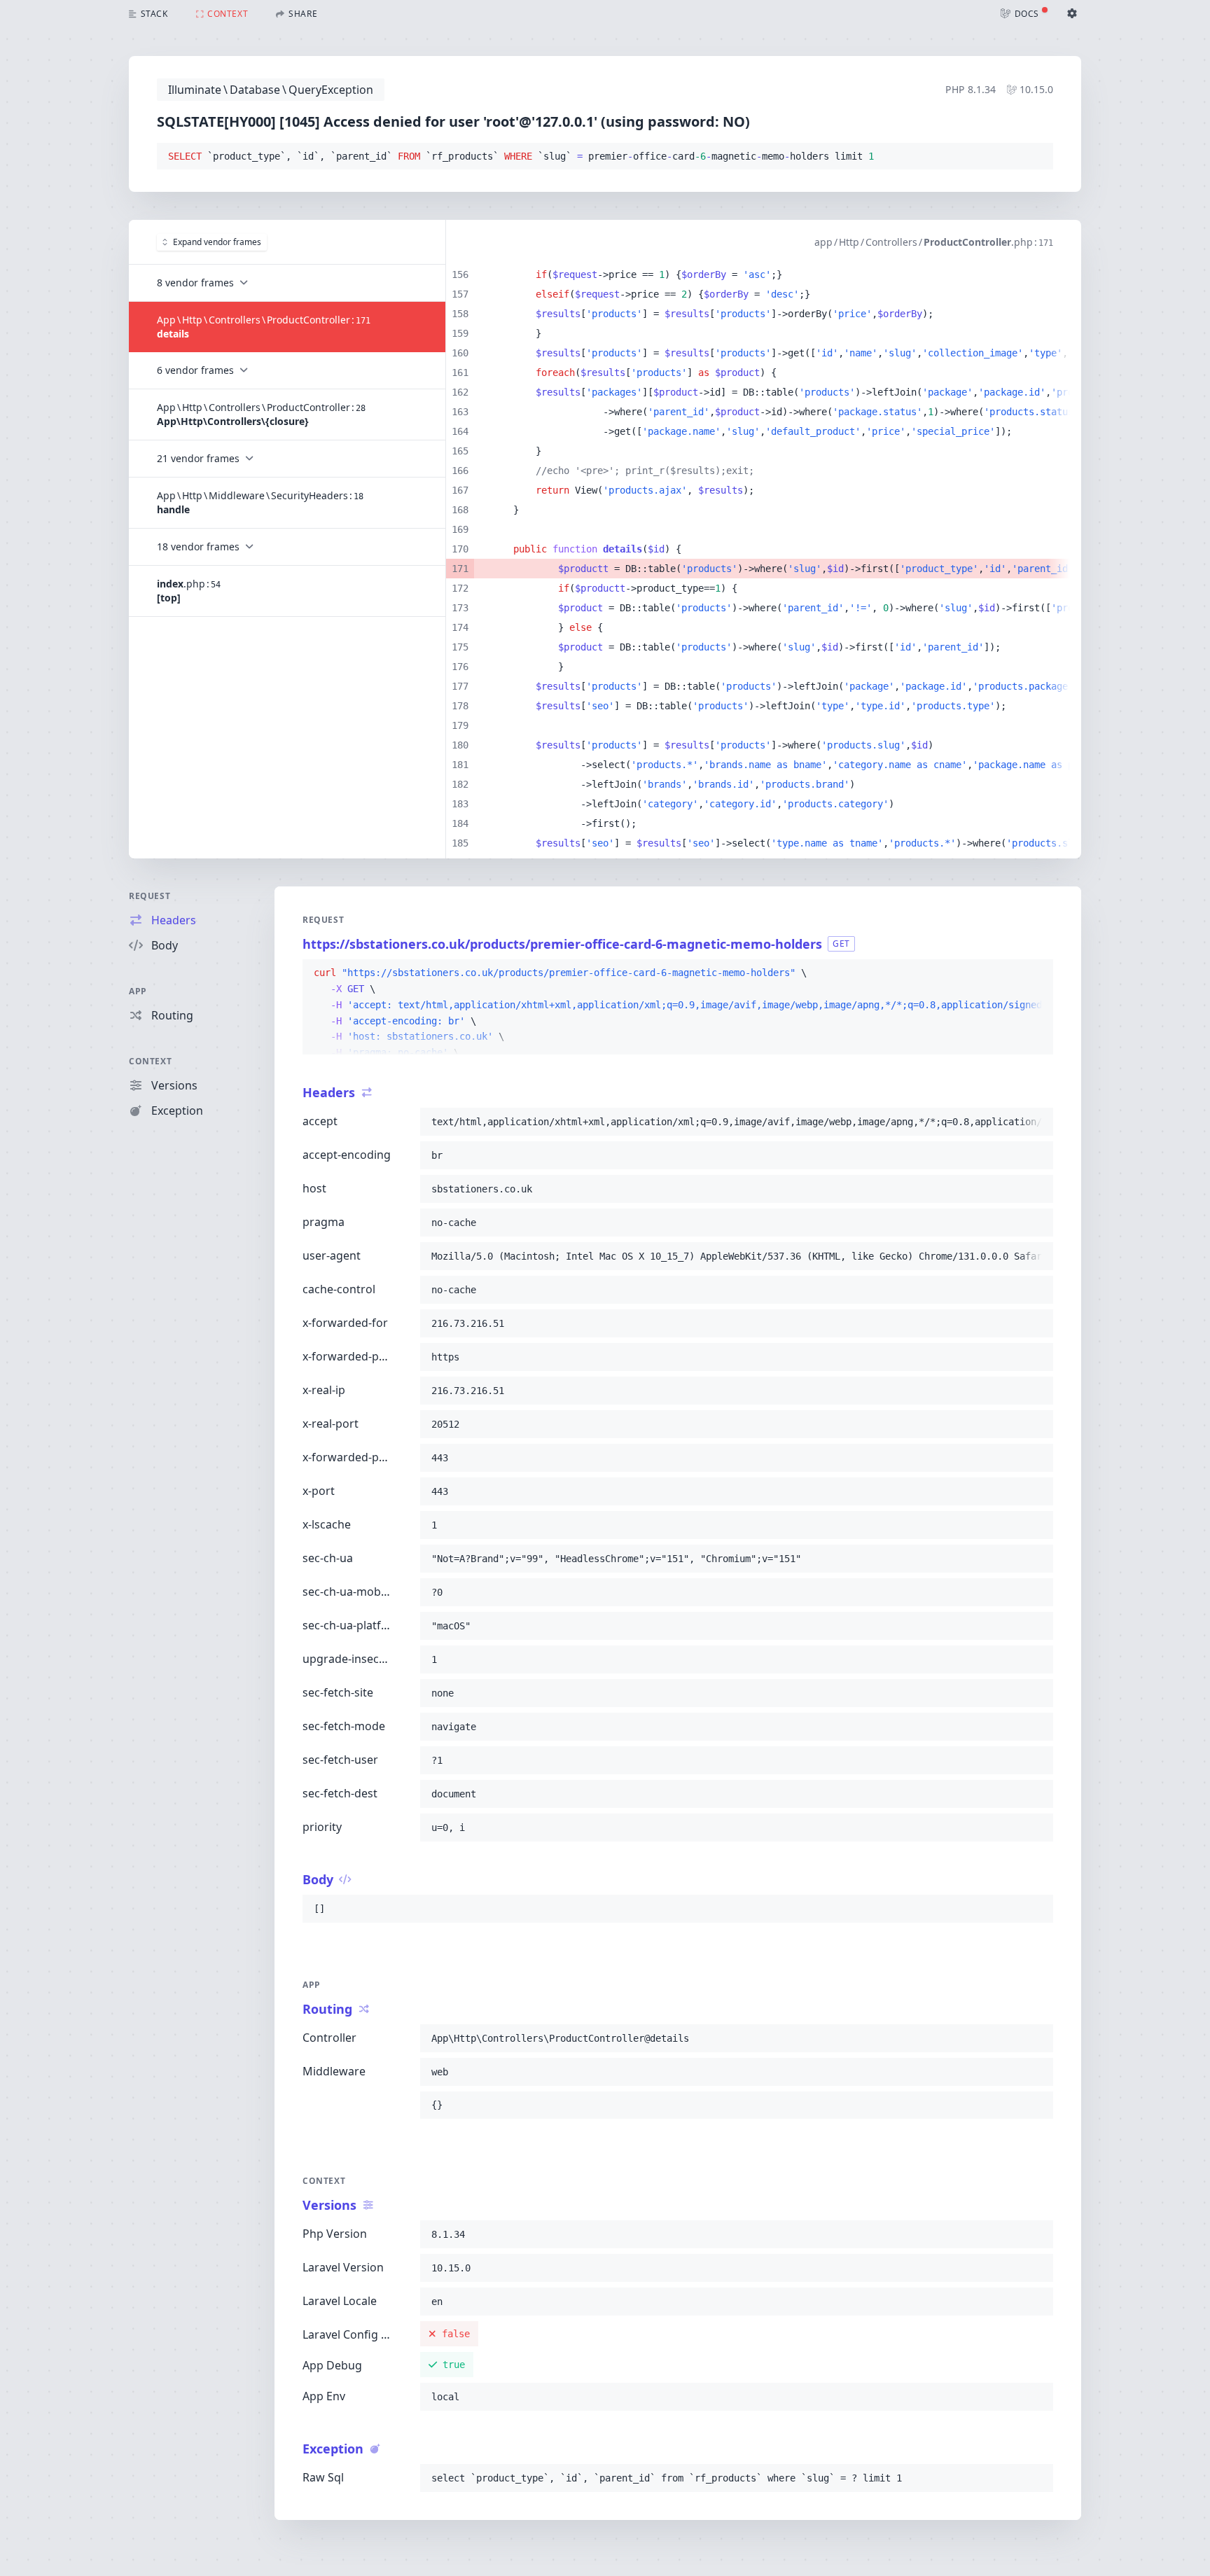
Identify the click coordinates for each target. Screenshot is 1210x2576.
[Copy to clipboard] (1036, 157)
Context (150, 1061)
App (138, 991)
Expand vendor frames (217, 242)
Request (149, 896)
